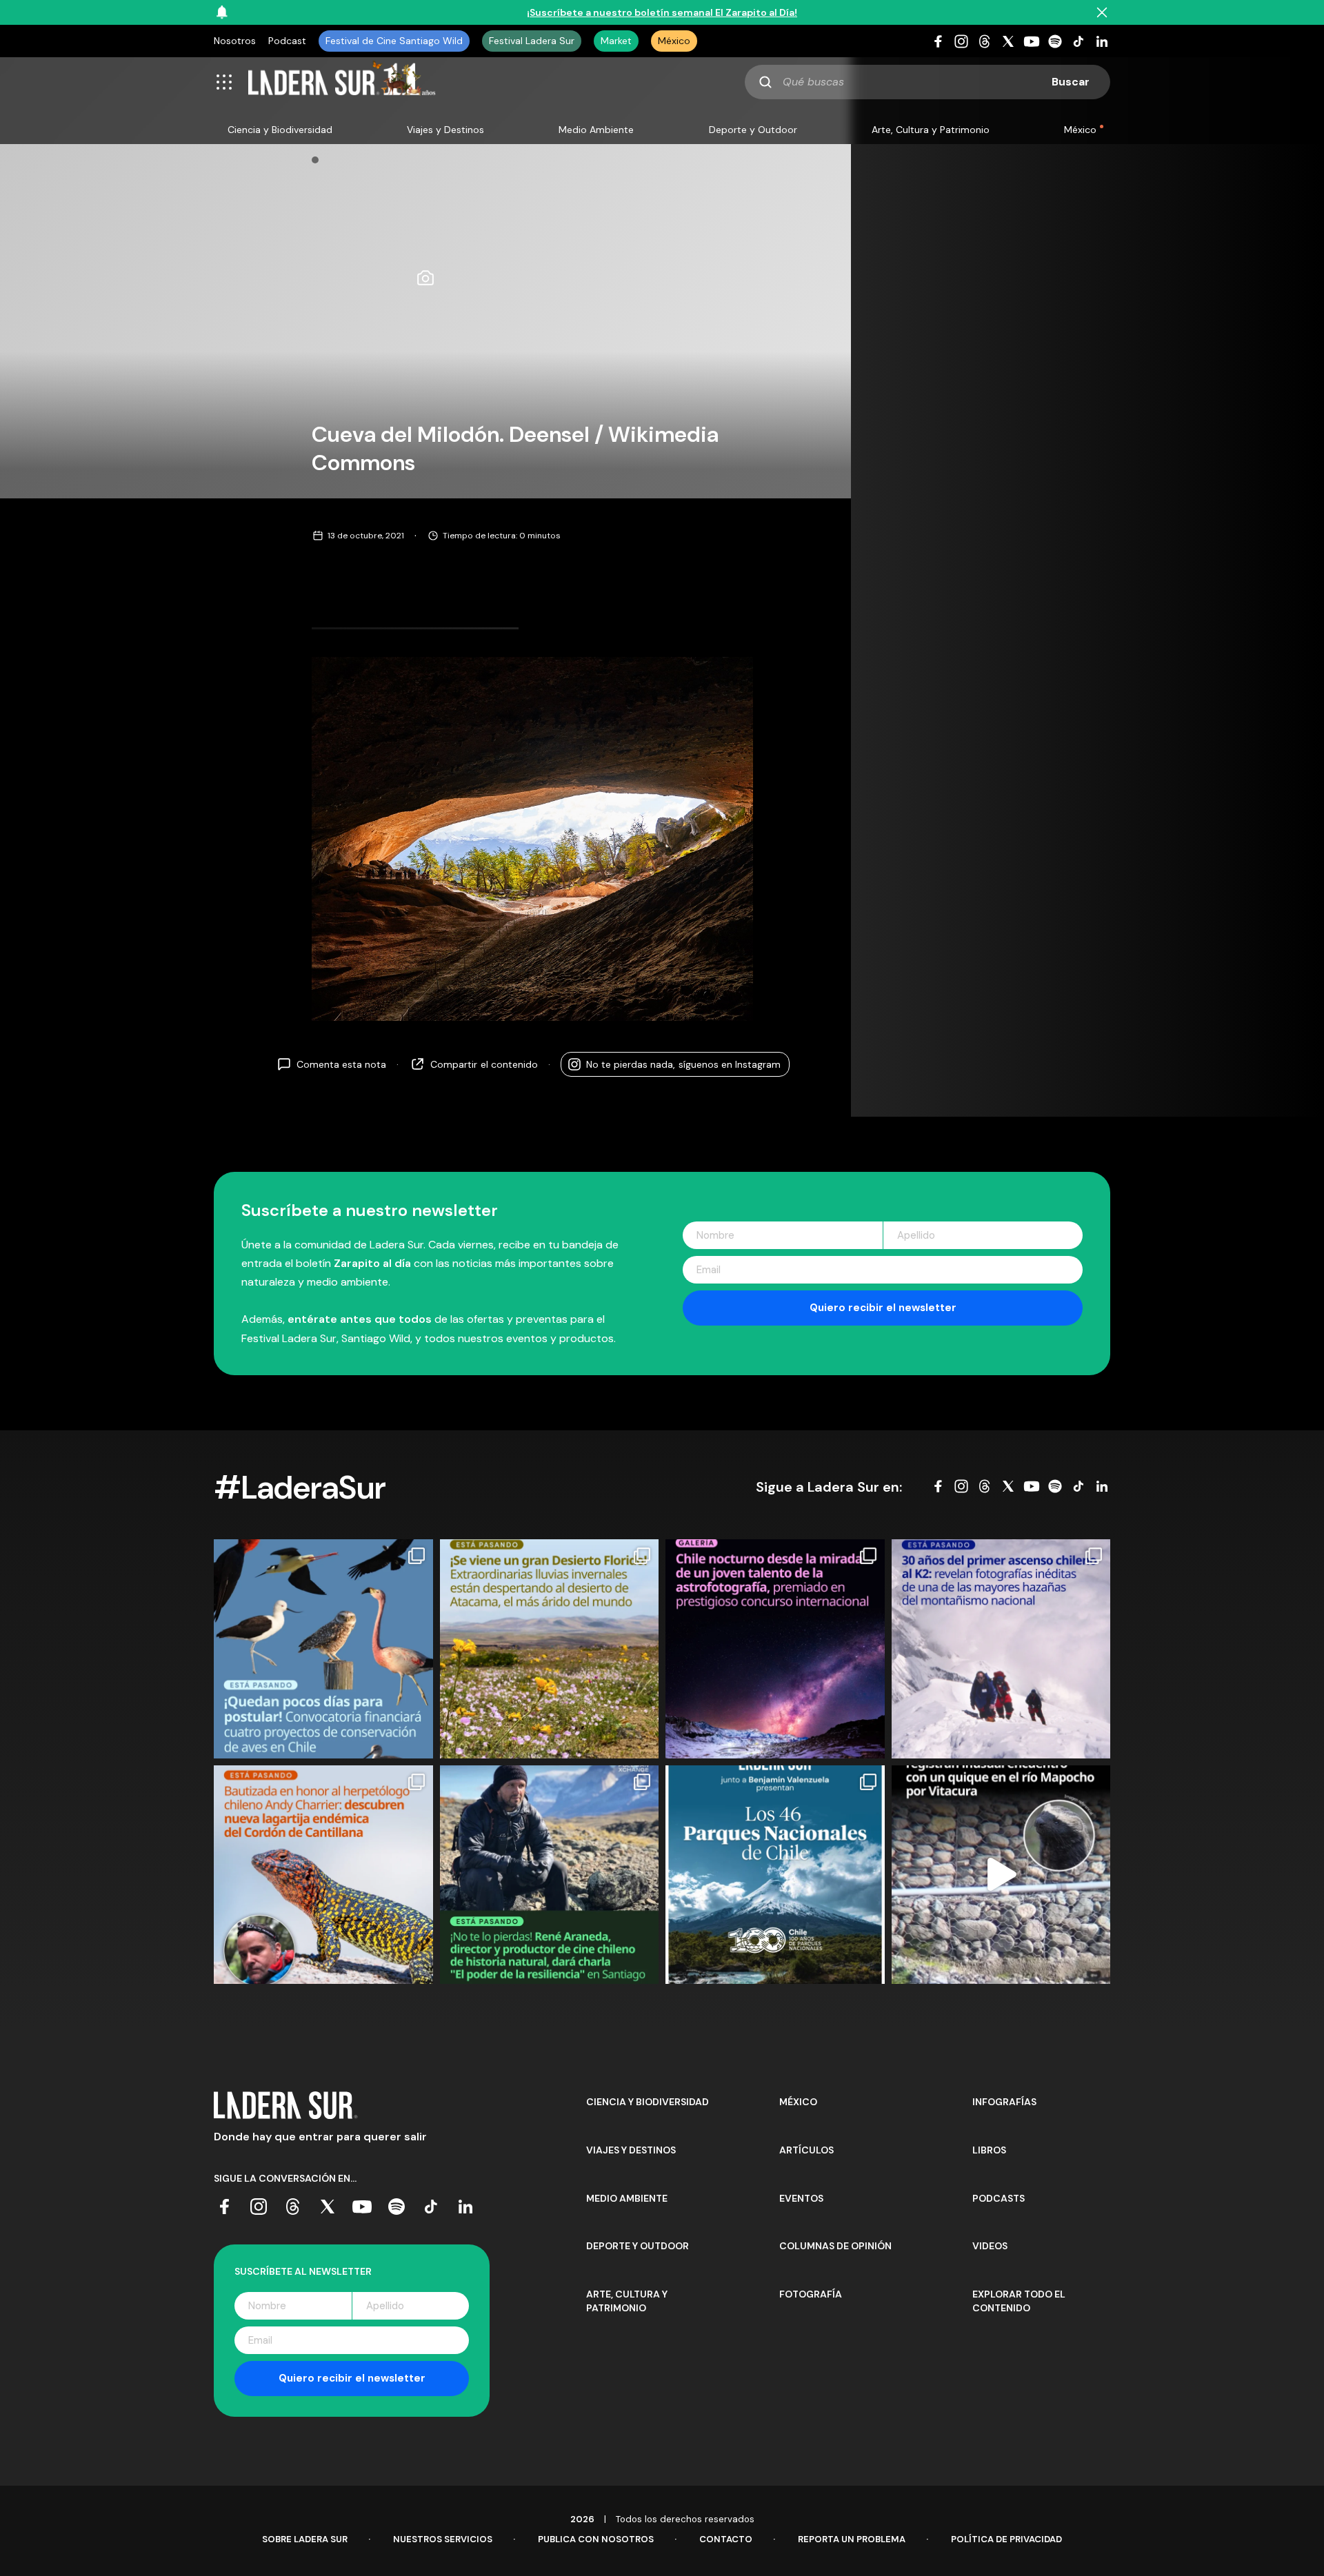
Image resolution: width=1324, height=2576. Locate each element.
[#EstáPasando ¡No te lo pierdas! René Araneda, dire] (550, 1875)
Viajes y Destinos (445, 130)
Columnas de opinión (835, 2246)
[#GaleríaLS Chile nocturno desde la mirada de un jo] (775, 1649)
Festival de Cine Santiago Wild (394, 41)
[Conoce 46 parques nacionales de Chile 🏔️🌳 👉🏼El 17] (775, 1875)
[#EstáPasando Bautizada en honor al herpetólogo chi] (323, 1875)
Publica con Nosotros (596, 2539)
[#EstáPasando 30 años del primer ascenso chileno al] (1001, 1649)
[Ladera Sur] (342, 82)
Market (616, 41)
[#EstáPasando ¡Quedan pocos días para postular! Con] (323, 1649)
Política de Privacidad (1006, 2539)
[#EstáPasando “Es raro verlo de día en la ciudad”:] (1001, 1875)
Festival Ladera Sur (532, 41)
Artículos (806, 2150)
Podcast (287, 41)
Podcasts (999, 2198)
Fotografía (811, 2294)
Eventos (801, 2198)
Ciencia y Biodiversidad (280, 130)
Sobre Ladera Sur (305, 2539)
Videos (990, 2246)
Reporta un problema (852, 2539)
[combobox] (927, 82)
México (674, 41)
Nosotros (235, 41)
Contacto (726, 2539)
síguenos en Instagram (683, 1064)
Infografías (1004, 2102)
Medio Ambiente (596, 130)
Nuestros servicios (443, 2539)
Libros (989, 2150)
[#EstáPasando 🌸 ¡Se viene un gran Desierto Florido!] (550, 1649)
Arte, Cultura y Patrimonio (931, 130)
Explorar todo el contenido (1019, 2301)
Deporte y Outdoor (753, 130)
